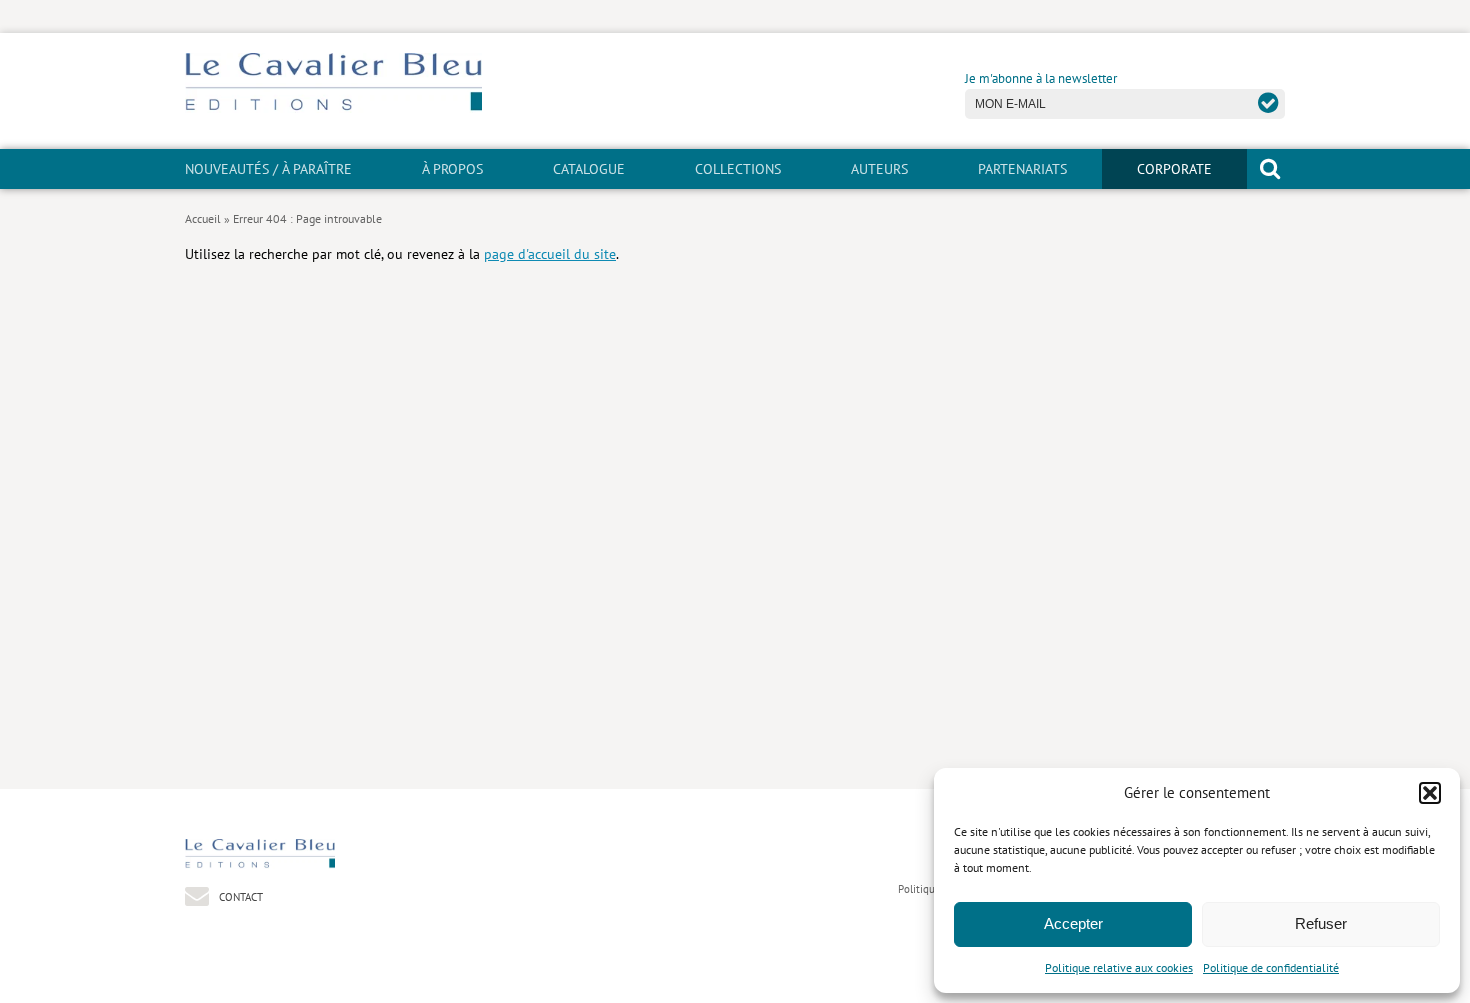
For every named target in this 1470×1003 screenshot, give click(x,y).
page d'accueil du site (550, 253)
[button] (1430, 793)
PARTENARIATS (1022, 169)
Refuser (1321, 923)
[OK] (1268, 102)
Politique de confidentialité (1271, 967)
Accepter (1073, 923)
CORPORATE (1174, 169)
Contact (239, 896)
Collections (738, 169)
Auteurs (879, 169)
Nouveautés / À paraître (268, 169)
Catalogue (589, 169)
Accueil (203, 218)
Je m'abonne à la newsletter (1041, 78)
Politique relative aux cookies (1119, 967)
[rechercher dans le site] (1270, 168)
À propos (452, 169)
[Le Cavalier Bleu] (333, 107)
